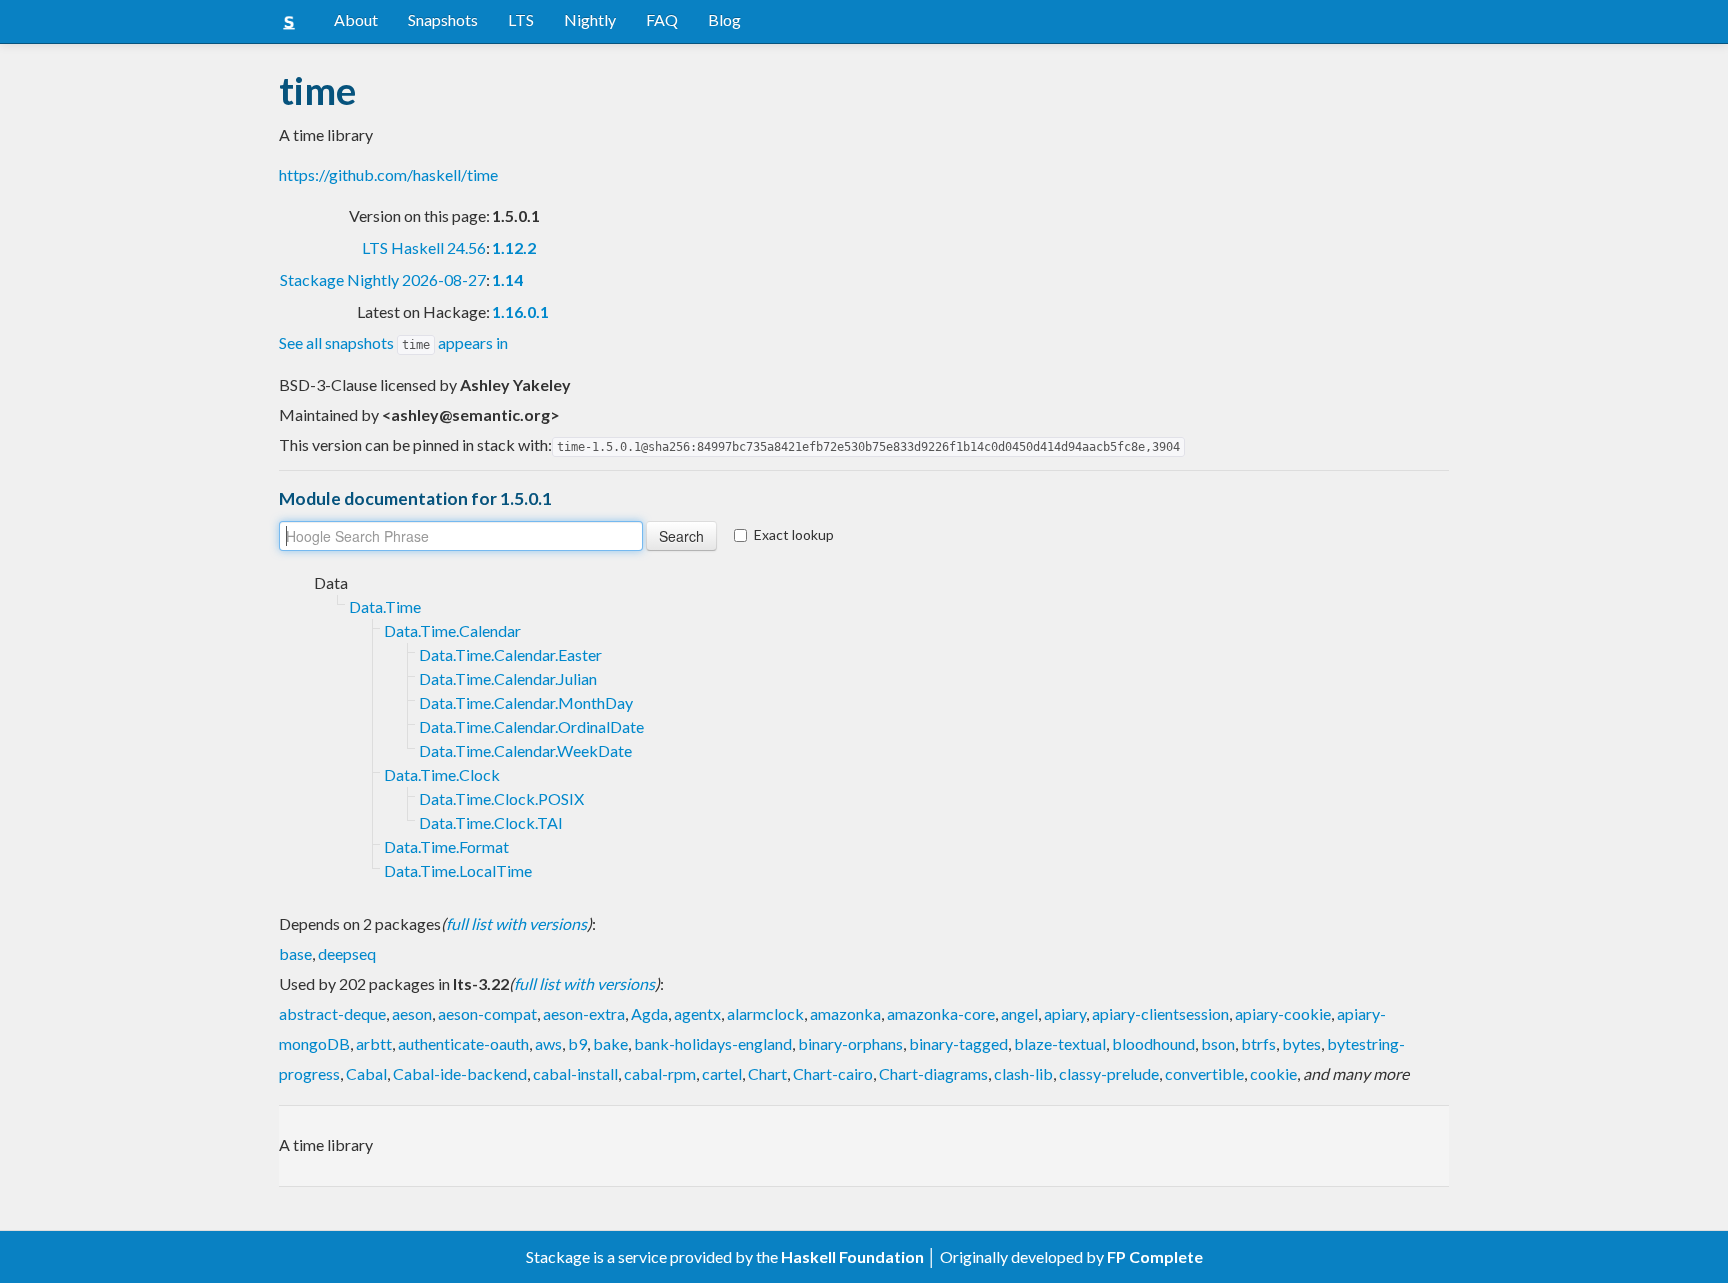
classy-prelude (1109, 1073)
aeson (412, 1013)
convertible (1204, 1073)
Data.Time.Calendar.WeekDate (525, 750)
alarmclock (765, 1013)
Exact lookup (794, 534)
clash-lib (1023, 1073)
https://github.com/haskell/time (388, 174)
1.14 (507, 279)
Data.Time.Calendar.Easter (510, 654)
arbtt (374, 1043)
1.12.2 (514, 247)
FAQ (662, 19)
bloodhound (1153, 1043)
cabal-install (575, 1073)
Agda (649, 1013)
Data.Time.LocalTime (458, 870)
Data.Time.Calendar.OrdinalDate (531, 726)
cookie (1273, 1073)
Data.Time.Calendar (452, 630)
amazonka (845, 1013)
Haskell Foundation (852, 1256)
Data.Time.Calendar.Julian (508, 678)
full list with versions (516, 923)
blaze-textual (1060, 1043)
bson (1218, 1043)
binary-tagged (958, 1043)
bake (610, 1043)
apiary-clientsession (1160, 1013)
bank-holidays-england (713, 1043)
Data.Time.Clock (442, 774)
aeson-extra (584, 1013)
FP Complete (1155, 1256)
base (295, 953)
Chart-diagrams (933, 1073)
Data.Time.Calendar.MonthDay (526, 702)
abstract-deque (332, 1013)
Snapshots (443, 19)
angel (1019, 1013)
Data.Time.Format (446, 846)
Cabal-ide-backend (460, 1073)
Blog (724, 19)
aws (548, 1043)
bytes (1301, 1043)
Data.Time (385, 606)
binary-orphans (850, 1043)
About (356, 19)
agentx (697, 1013)
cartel (722, 1073)
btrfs (1258, 1043)
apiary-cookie (1283, 1013)
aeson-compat (487, 1013)
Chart (767, 1073)
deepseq (347, 953)
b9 (577, 1043)
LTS (521, 19)
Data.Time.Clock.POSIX (501, 798)
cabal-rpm (660, 1073)
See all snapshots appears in (393, 342)
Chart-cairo (833, 1073)
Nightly (590, 19)
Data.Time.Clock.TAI (491, 822)
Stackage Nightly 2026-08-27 (383, 279)
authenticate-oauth (463, 1043)
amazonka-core (941, 1013)
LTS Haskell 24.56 (424, 247)
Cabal (366, 1073)
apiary (1065, 1013)
